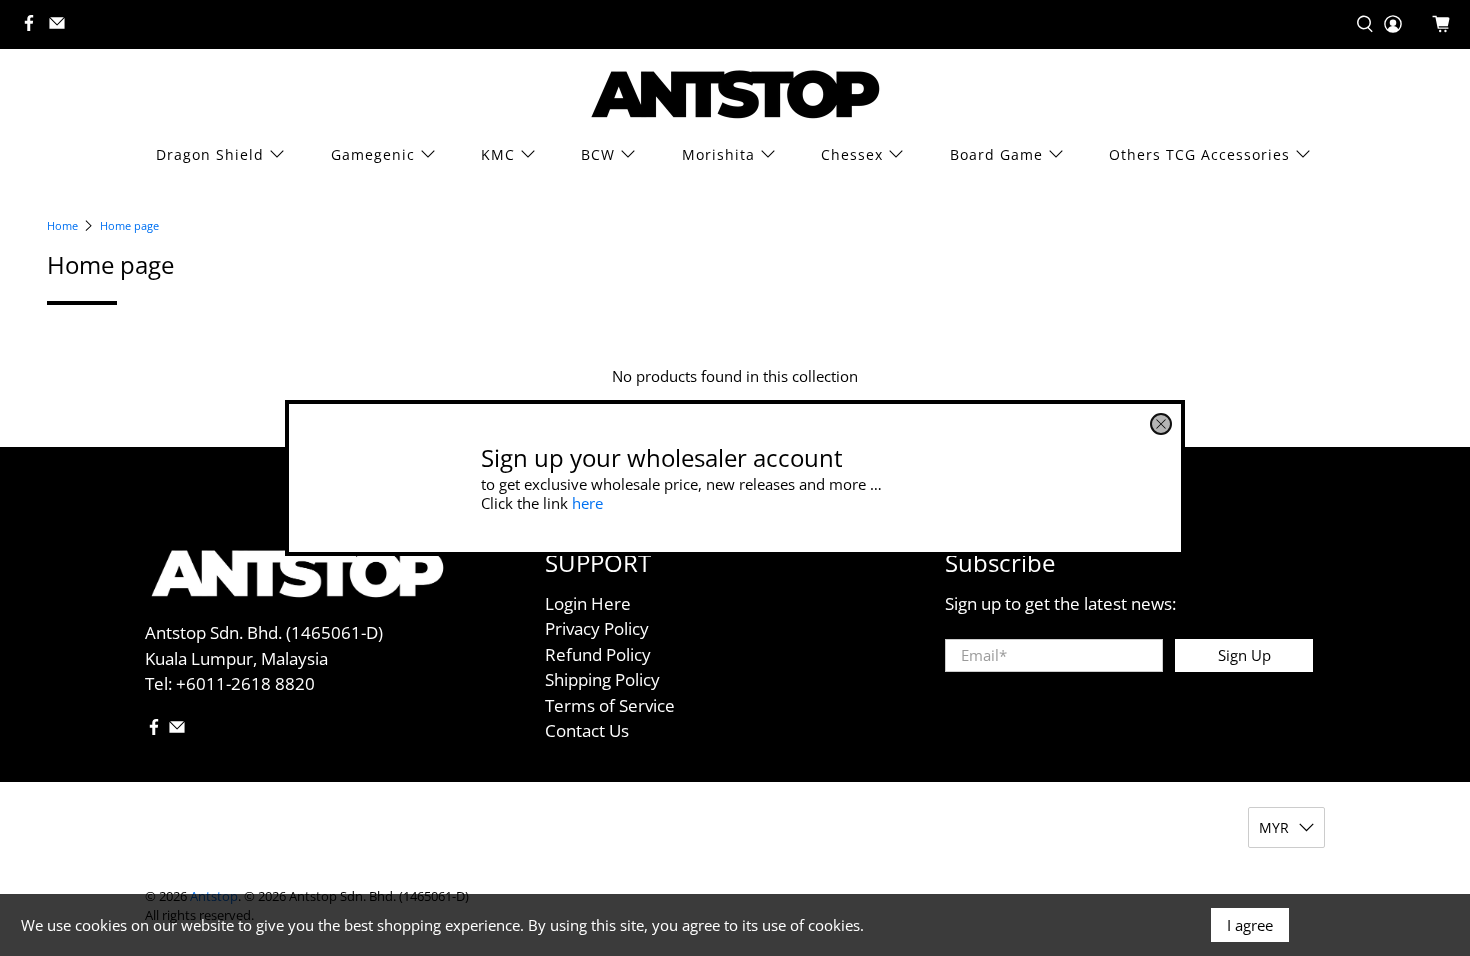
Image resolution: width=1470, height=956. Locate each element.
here (587, 502)
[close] (1161, 424)
